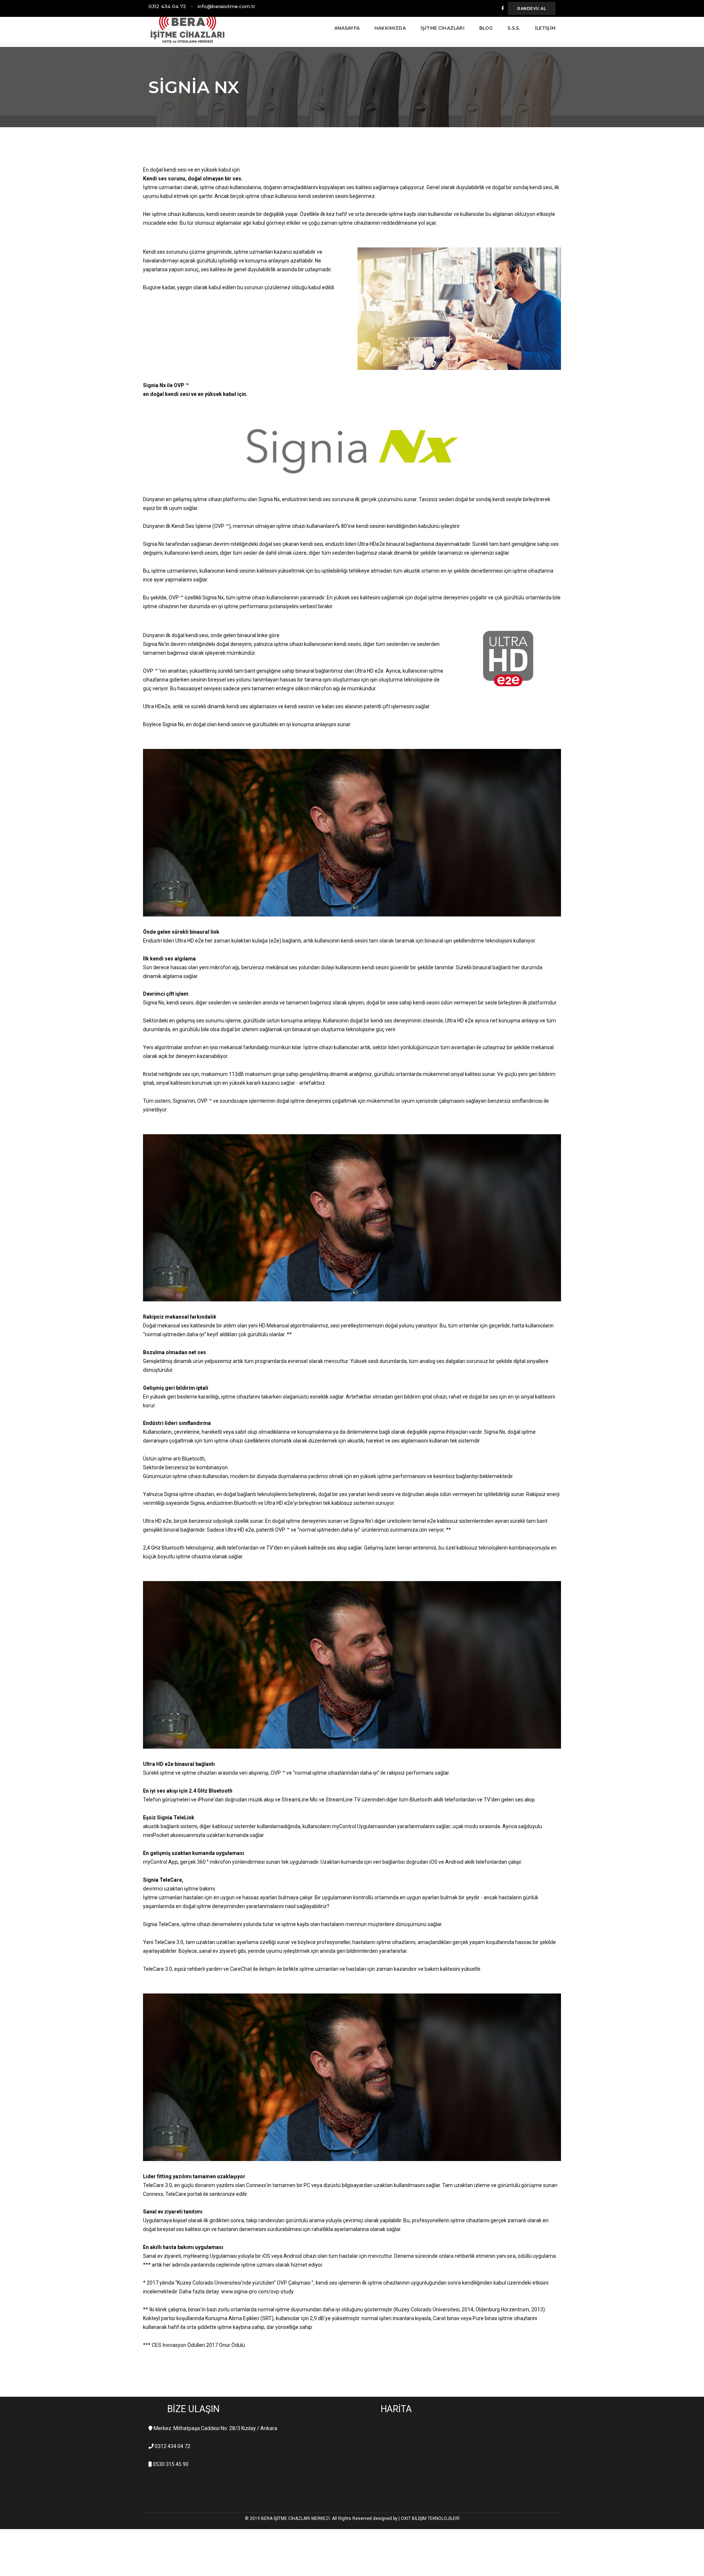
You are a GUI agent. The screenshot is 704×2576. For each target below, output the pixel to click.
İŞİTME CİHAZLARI (443, 28)
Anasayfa (347, 28)
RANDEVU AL (532, 8)
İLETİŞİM (545, 28)
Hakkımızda (390, 28)
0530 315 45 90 (171, 2464)
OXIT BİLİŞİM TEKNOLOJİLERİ (430, 2518)
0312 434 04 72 (167, 6)
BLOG (486, 28)
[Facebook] (503, 8)
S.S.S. (514, 28)
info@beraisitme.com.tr (226, 6)
